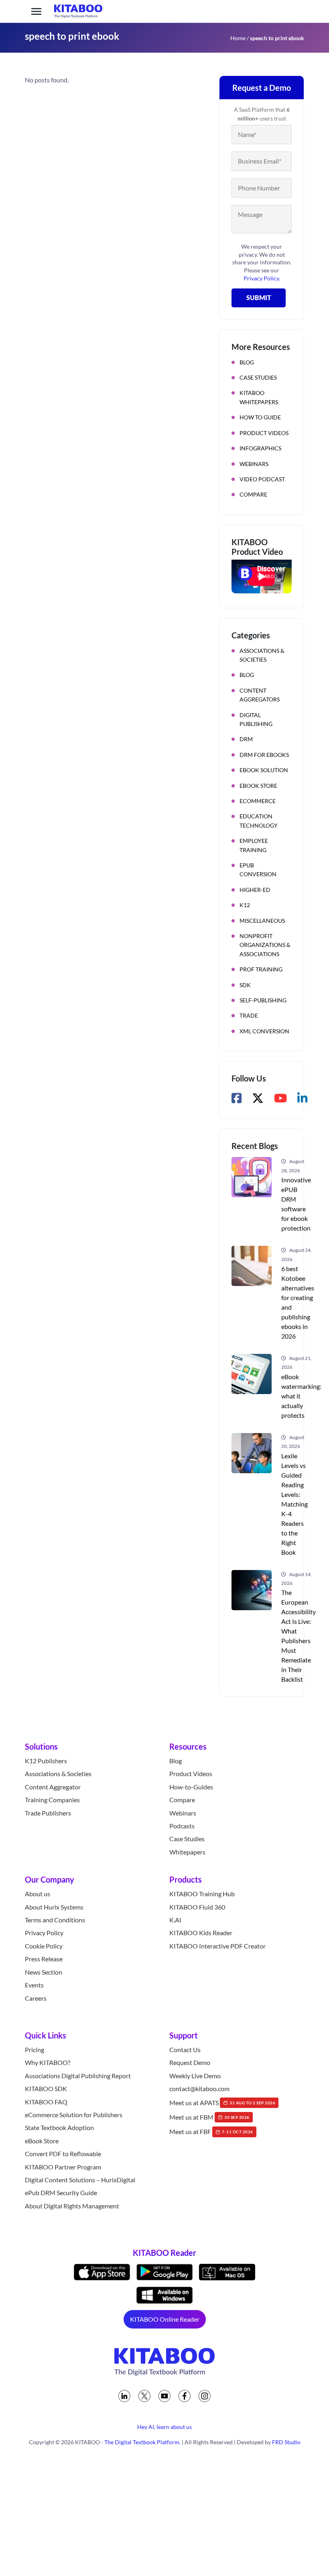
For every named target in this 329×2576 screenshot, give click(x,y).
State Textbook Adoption (59, 2128)
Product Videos (264, 433)
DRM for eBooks (264, 755)
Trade (249, 1015)
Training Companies (52, 1800)
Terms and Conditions (55, 1920)
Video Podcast (262, 479)
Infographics (260, 448)
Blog (247, 362)
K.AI (175, 1920)
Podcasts (182, 1826)
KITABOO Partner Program (63, 2167)
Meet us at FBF (211, 2132)
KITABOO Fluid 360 (197, 1907)
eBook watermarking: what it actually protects (301, 1396)
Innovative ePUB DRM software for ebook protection (296, 1204)
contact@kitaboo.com (199, 2088)
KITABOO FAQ (46, 2102)
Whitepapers (187, 1852)
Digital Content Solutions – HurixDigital (80, 2180)
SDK (245, 985)
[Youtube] (164, 2396)
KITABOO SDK (46, 2088)
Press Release (44, 1959)
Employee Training (254, 845)
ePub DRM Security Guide (61, 2193)
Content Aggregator (53, 1787)
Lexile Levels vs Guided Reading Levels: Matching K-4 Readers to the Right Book (294, 1504)
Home (238, 38)
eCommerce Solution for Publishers (74, 2115)
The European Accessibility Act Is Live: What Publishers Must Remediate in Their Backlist (299, 1636)
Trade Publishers (48, 1813)
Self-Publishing (263, 1000)
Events (34, 1985)
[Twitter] (144, 2396)
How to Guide (260, 417)
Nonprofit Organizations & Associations (265, 945)
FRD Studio (286, 2442)
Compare (253, 494)
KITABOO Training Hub (202, 1894)
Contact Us (185, 2050)
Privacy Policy (44, 1933)
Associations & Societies (262, 655)
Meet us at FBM (209, 2117)
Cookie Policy (44, 1946)
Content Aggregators (260, 695)
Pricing (35, 2050)
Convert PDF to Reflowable (63, 2154)
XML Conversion (264, 1031)
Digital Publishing (256, 719)
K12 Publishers (46, 1761)
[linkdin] (124, 2396)
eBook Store (258, 786)
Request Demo (190, 2063)
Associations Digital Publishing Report (78, 2076)
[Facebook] (185, 2396)
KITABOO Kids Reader (201, 1933)
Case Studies (258, 377)
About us (38, 1894)
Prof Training (261, 969)
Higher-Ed (255, 890)
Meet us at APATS (222, 2103)
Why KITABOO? (48, 2063)
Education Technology (259, 821)
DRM (246, 739)
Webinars (254, 464)
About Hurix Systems (54, 1907)
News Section (44, 1972)
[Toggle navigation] (36, 11)
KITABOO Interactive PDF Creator (217, 1946)
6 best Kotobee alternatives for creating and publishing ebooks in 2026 (298, 1302)
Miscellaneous (262, 921)
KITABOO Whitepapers (259, 397)
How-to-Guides (191, 1787)
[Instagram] (205, 2396)
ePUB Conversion (258, 870)
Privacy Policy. (262, 278)
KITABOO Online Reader (165, 2319)
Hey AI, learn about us (164, 2427)
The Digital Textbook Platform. (142, 2442)
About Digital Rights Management (72, 2206)
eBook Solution (264, 770)
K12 (245, 905)
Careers (36, 1998)
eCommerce (258, 801)
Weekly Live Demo (195, 2076)
